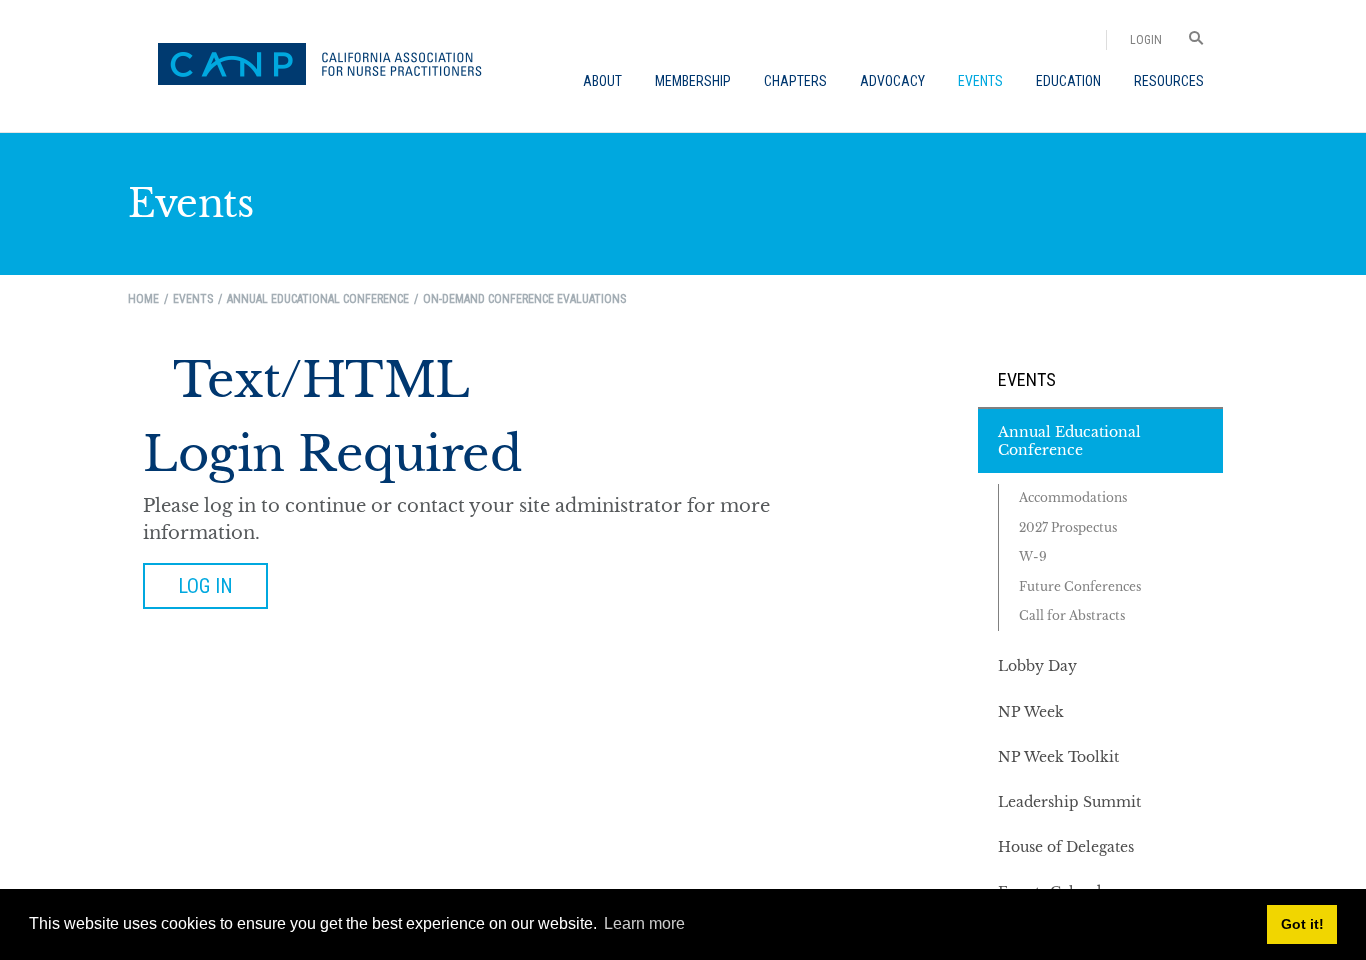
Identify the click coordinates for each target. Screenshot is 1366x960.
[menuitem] (602, 81)
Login (1146, 40)
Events (1027, 379)
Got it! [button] (1302, 924)
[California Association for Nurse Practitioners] (327, 66)
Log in (205, 586)
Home (143, 299)
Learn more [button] (644, 923)
